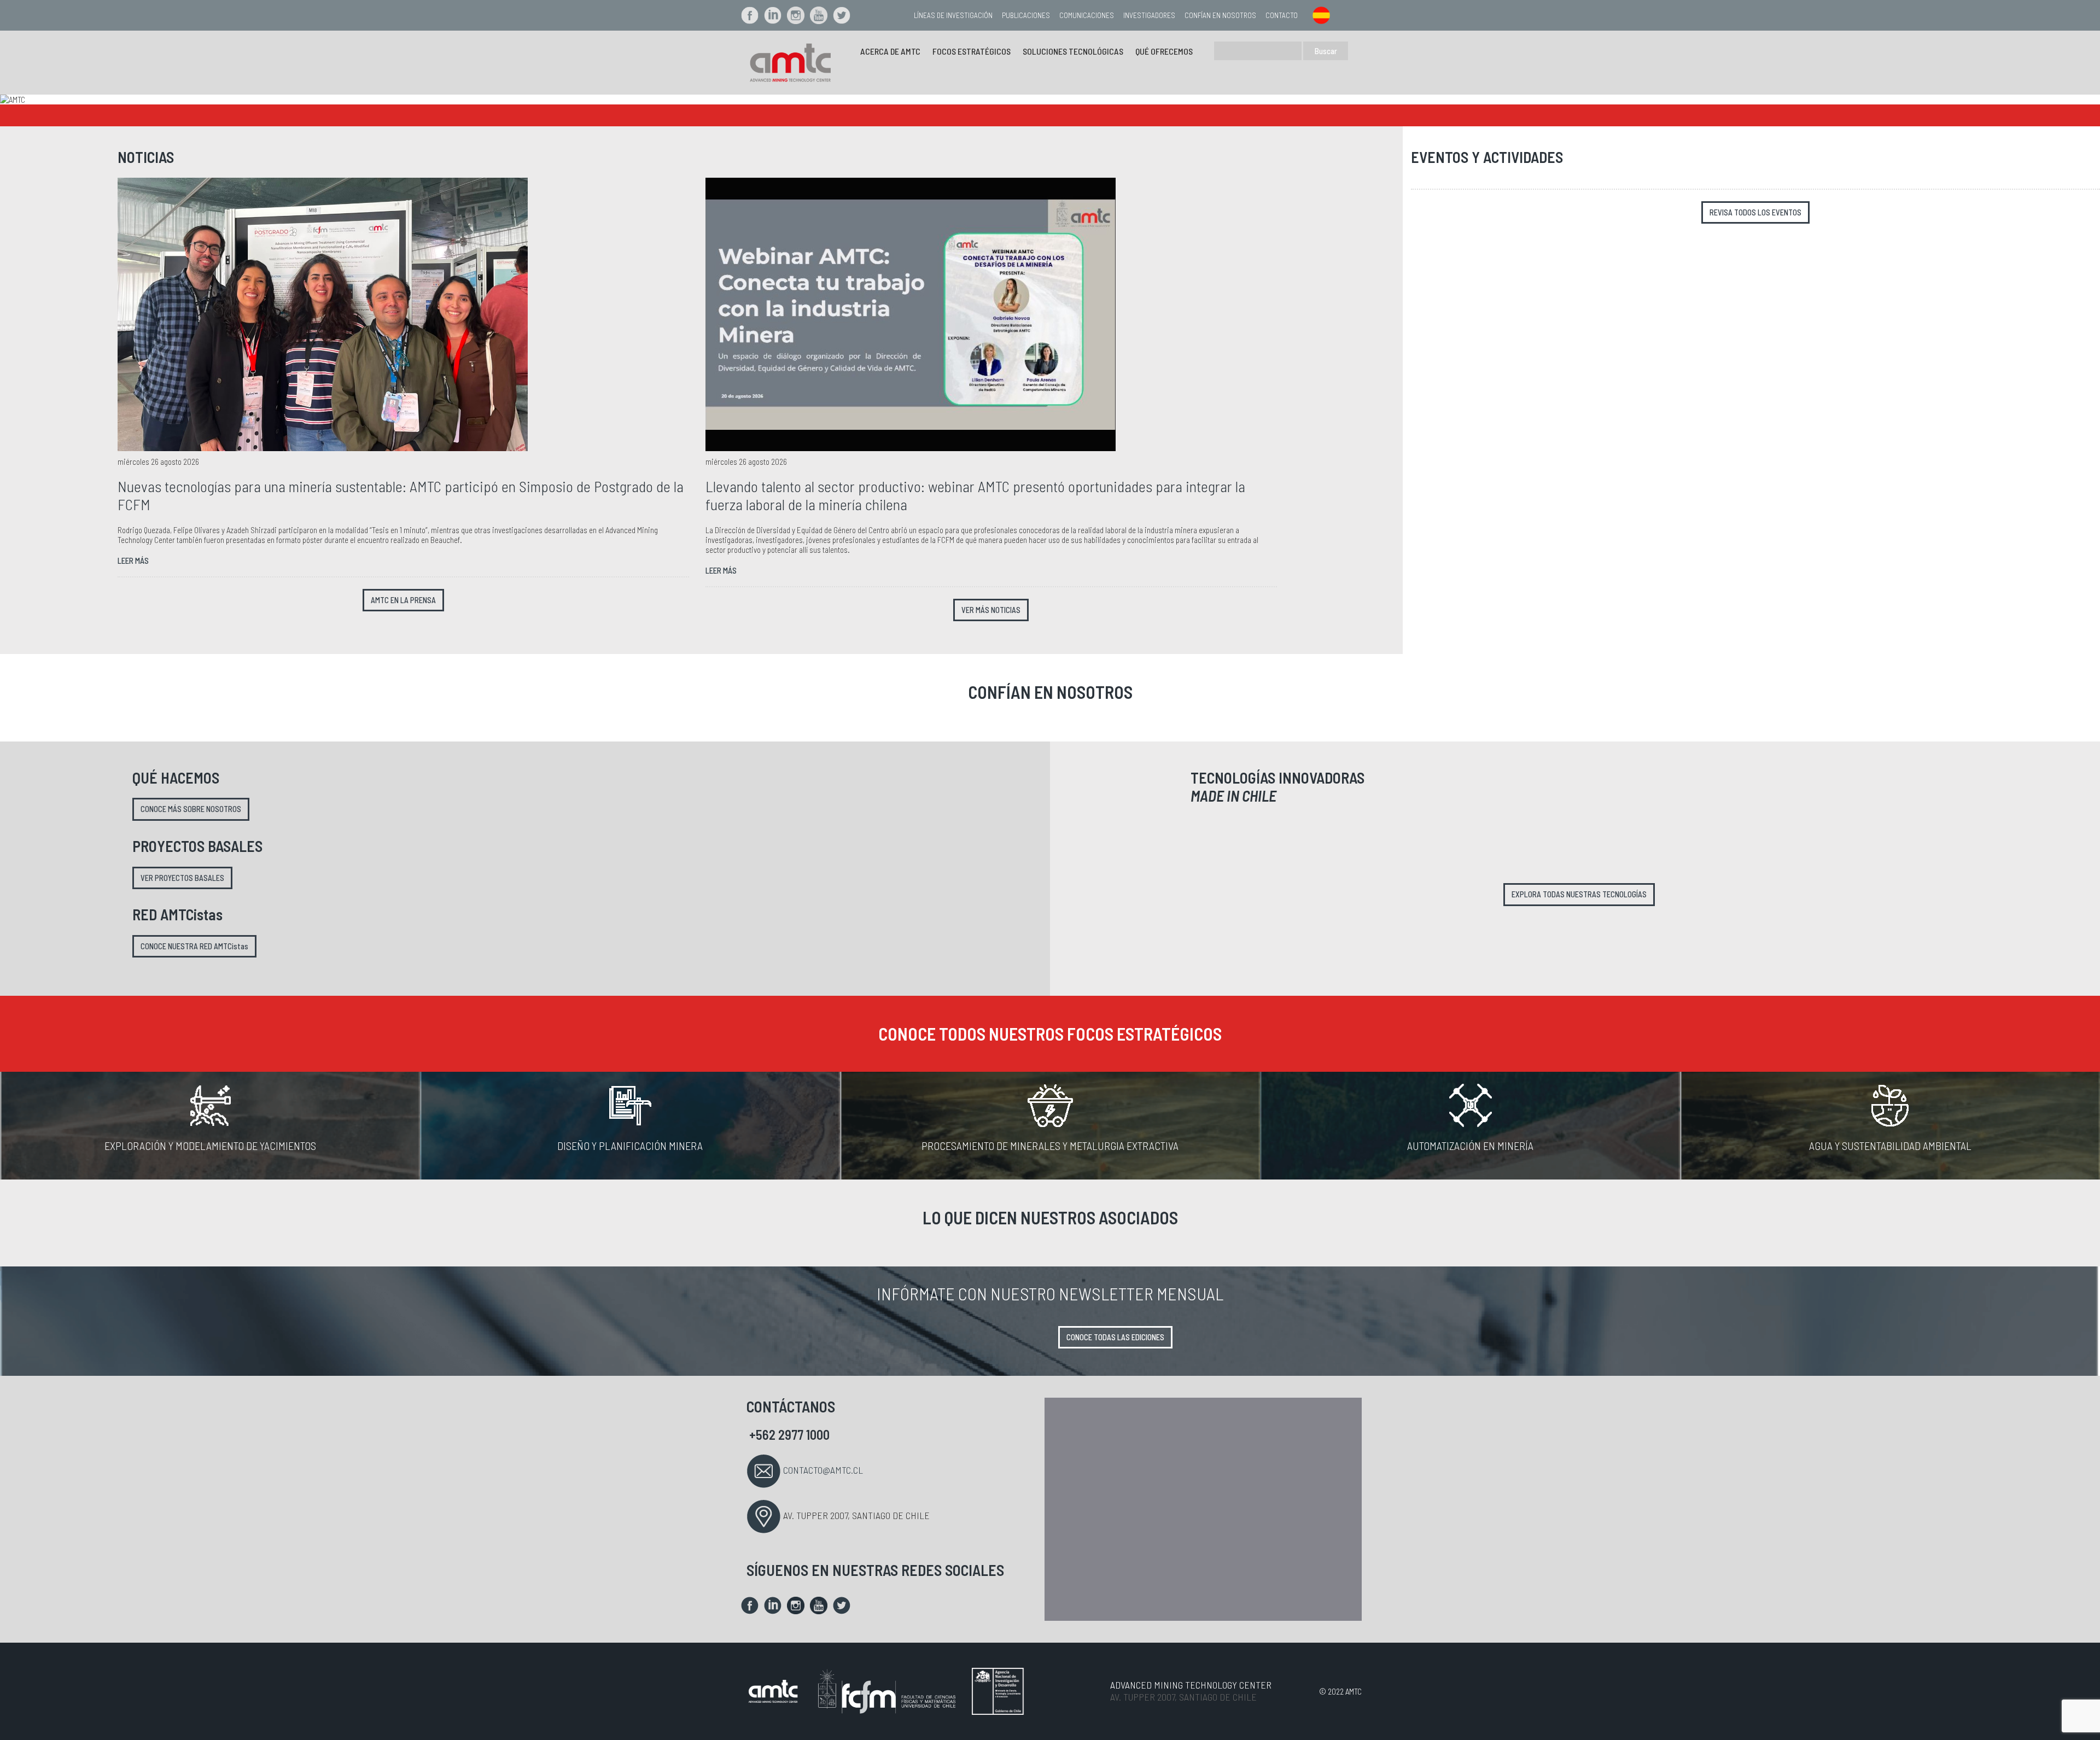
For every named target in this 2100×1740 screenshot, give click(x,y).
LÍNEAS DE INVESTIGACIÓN (953, 15)
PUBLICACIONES (1026, 15)
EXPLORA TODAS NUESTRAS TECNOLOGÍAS (1579, 894)
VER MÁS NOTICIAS (991, 610)
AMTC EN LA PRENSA (403, 600)
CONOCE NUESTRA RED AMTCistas (194, 946)
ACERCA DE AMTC (890, 51)
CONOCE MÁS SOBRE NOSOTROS (191, 809)
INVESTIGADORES (1149, 15)
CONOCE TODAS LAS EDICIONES (1115, 1337)
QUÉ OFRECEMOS (1164, 51)
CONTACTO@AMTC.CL (823, 1470)
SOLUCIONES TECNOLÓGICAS (1073, 51)
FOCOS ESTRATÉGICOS (972, 51)
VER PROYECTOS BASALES (182, 878)
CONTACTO (1282, 15)
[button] (157, 100)
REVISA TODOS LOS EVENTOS (1755, 212)
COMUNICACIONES (1087, 15)
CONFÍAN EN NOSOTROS (1220, 15)
